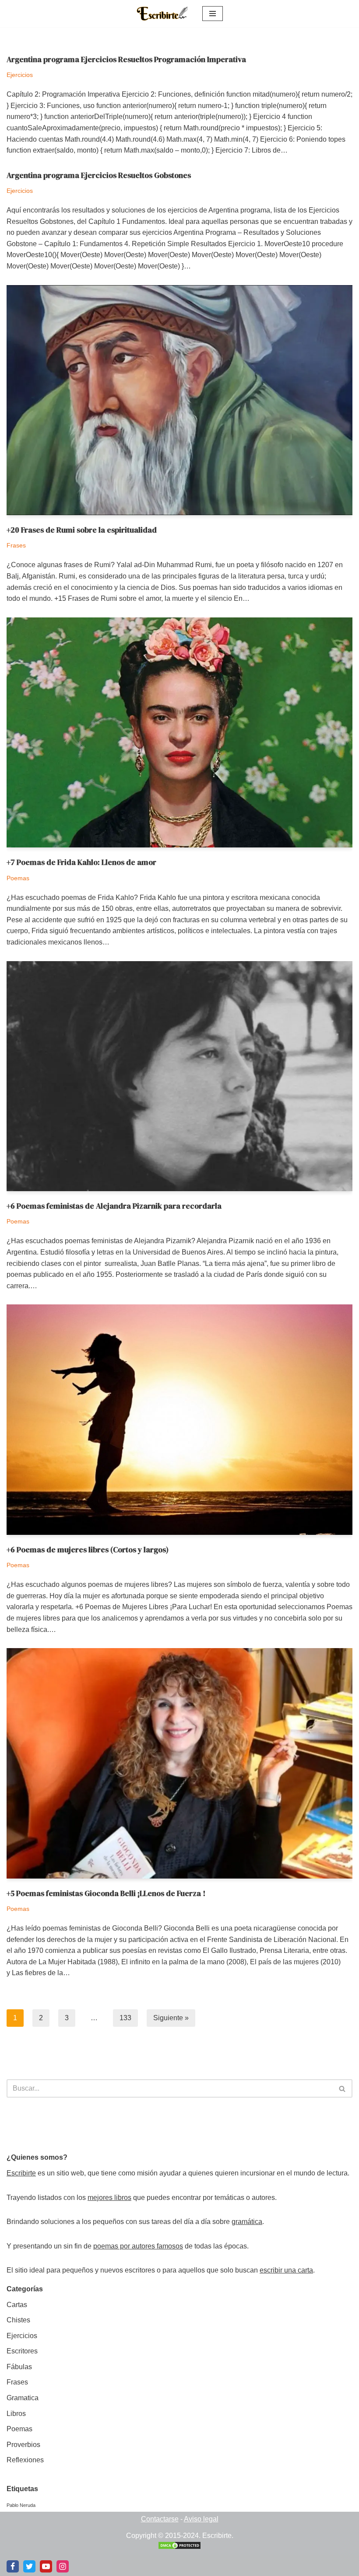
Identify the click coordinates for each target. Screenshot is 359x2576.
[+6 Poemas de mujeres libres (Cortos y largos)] (179, 1420)
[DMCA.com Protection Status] (179, 2547)
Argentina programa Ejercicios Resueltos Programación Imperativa (126, 59)
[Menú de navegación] (213, 14)
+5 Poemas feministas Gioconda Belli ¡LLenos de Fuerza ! (106, 1893)
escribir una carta (286, 2270)
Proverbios (23, 2445)
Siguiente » (171, 2018)
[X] (29, 2566)
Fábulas (19, 2367)
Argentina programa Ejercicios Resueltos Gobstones (99, 175)
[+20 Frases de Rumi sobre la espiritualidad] (179, 400)
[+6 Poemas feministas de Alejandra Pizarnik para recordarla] (179, 1076)
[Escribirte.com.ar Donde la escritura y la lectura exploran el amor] (163, 14)
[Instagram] (63, 2566)
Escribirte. (218, 2536)
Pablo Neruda (21, 2505)
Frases (16, 545)
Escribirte (21, 2173)
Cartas (17, 2305)
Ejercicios (20, 75)
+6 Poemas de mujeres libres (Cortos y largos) (88, 1550)
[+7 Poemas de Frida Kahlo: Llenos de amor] (179, 733)
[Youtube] (46, 2566)
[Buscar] (343, 2088)
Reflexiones (25, 2460)
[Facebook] (13, 2566)
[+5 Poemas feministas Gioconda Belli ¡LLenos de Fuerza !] (179, 1763)
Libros (16, 2414)
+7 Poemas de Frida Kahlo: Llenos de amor (81, 862)
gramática (247, 2222)
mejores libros (109, 2198)
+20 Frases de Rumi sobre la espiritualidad (82, 530)
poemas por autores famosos (138, 2246)
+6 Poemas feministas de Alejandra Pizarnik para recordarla (114, 1206)
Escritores (22, 2351)
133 (125, 2018)
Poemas (18, 878)
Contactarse (160, 2519)
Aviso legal (201, 2519)
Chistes (18, 2320)
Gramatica (23, 2398)
